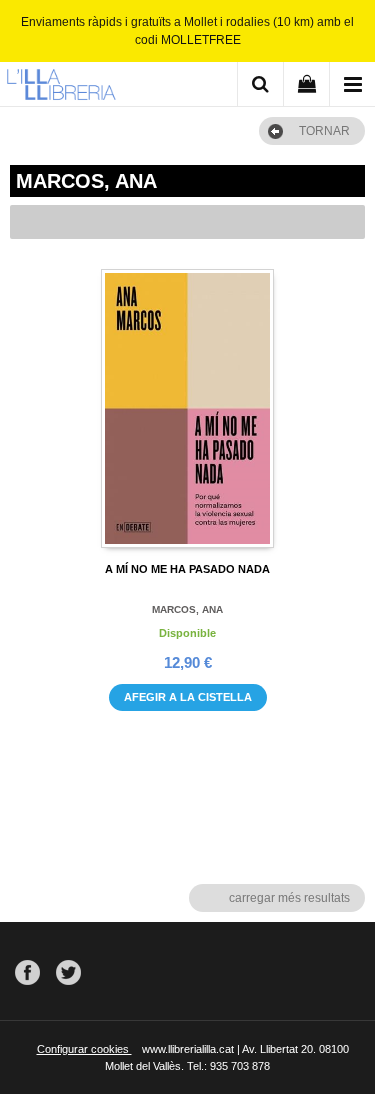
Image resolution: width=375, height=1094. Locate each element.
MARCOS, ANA (187, 609)
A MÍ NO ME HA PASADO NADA (187, 569)
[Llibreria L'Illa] (61, 87)
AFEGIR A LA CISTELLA (188, 697)
